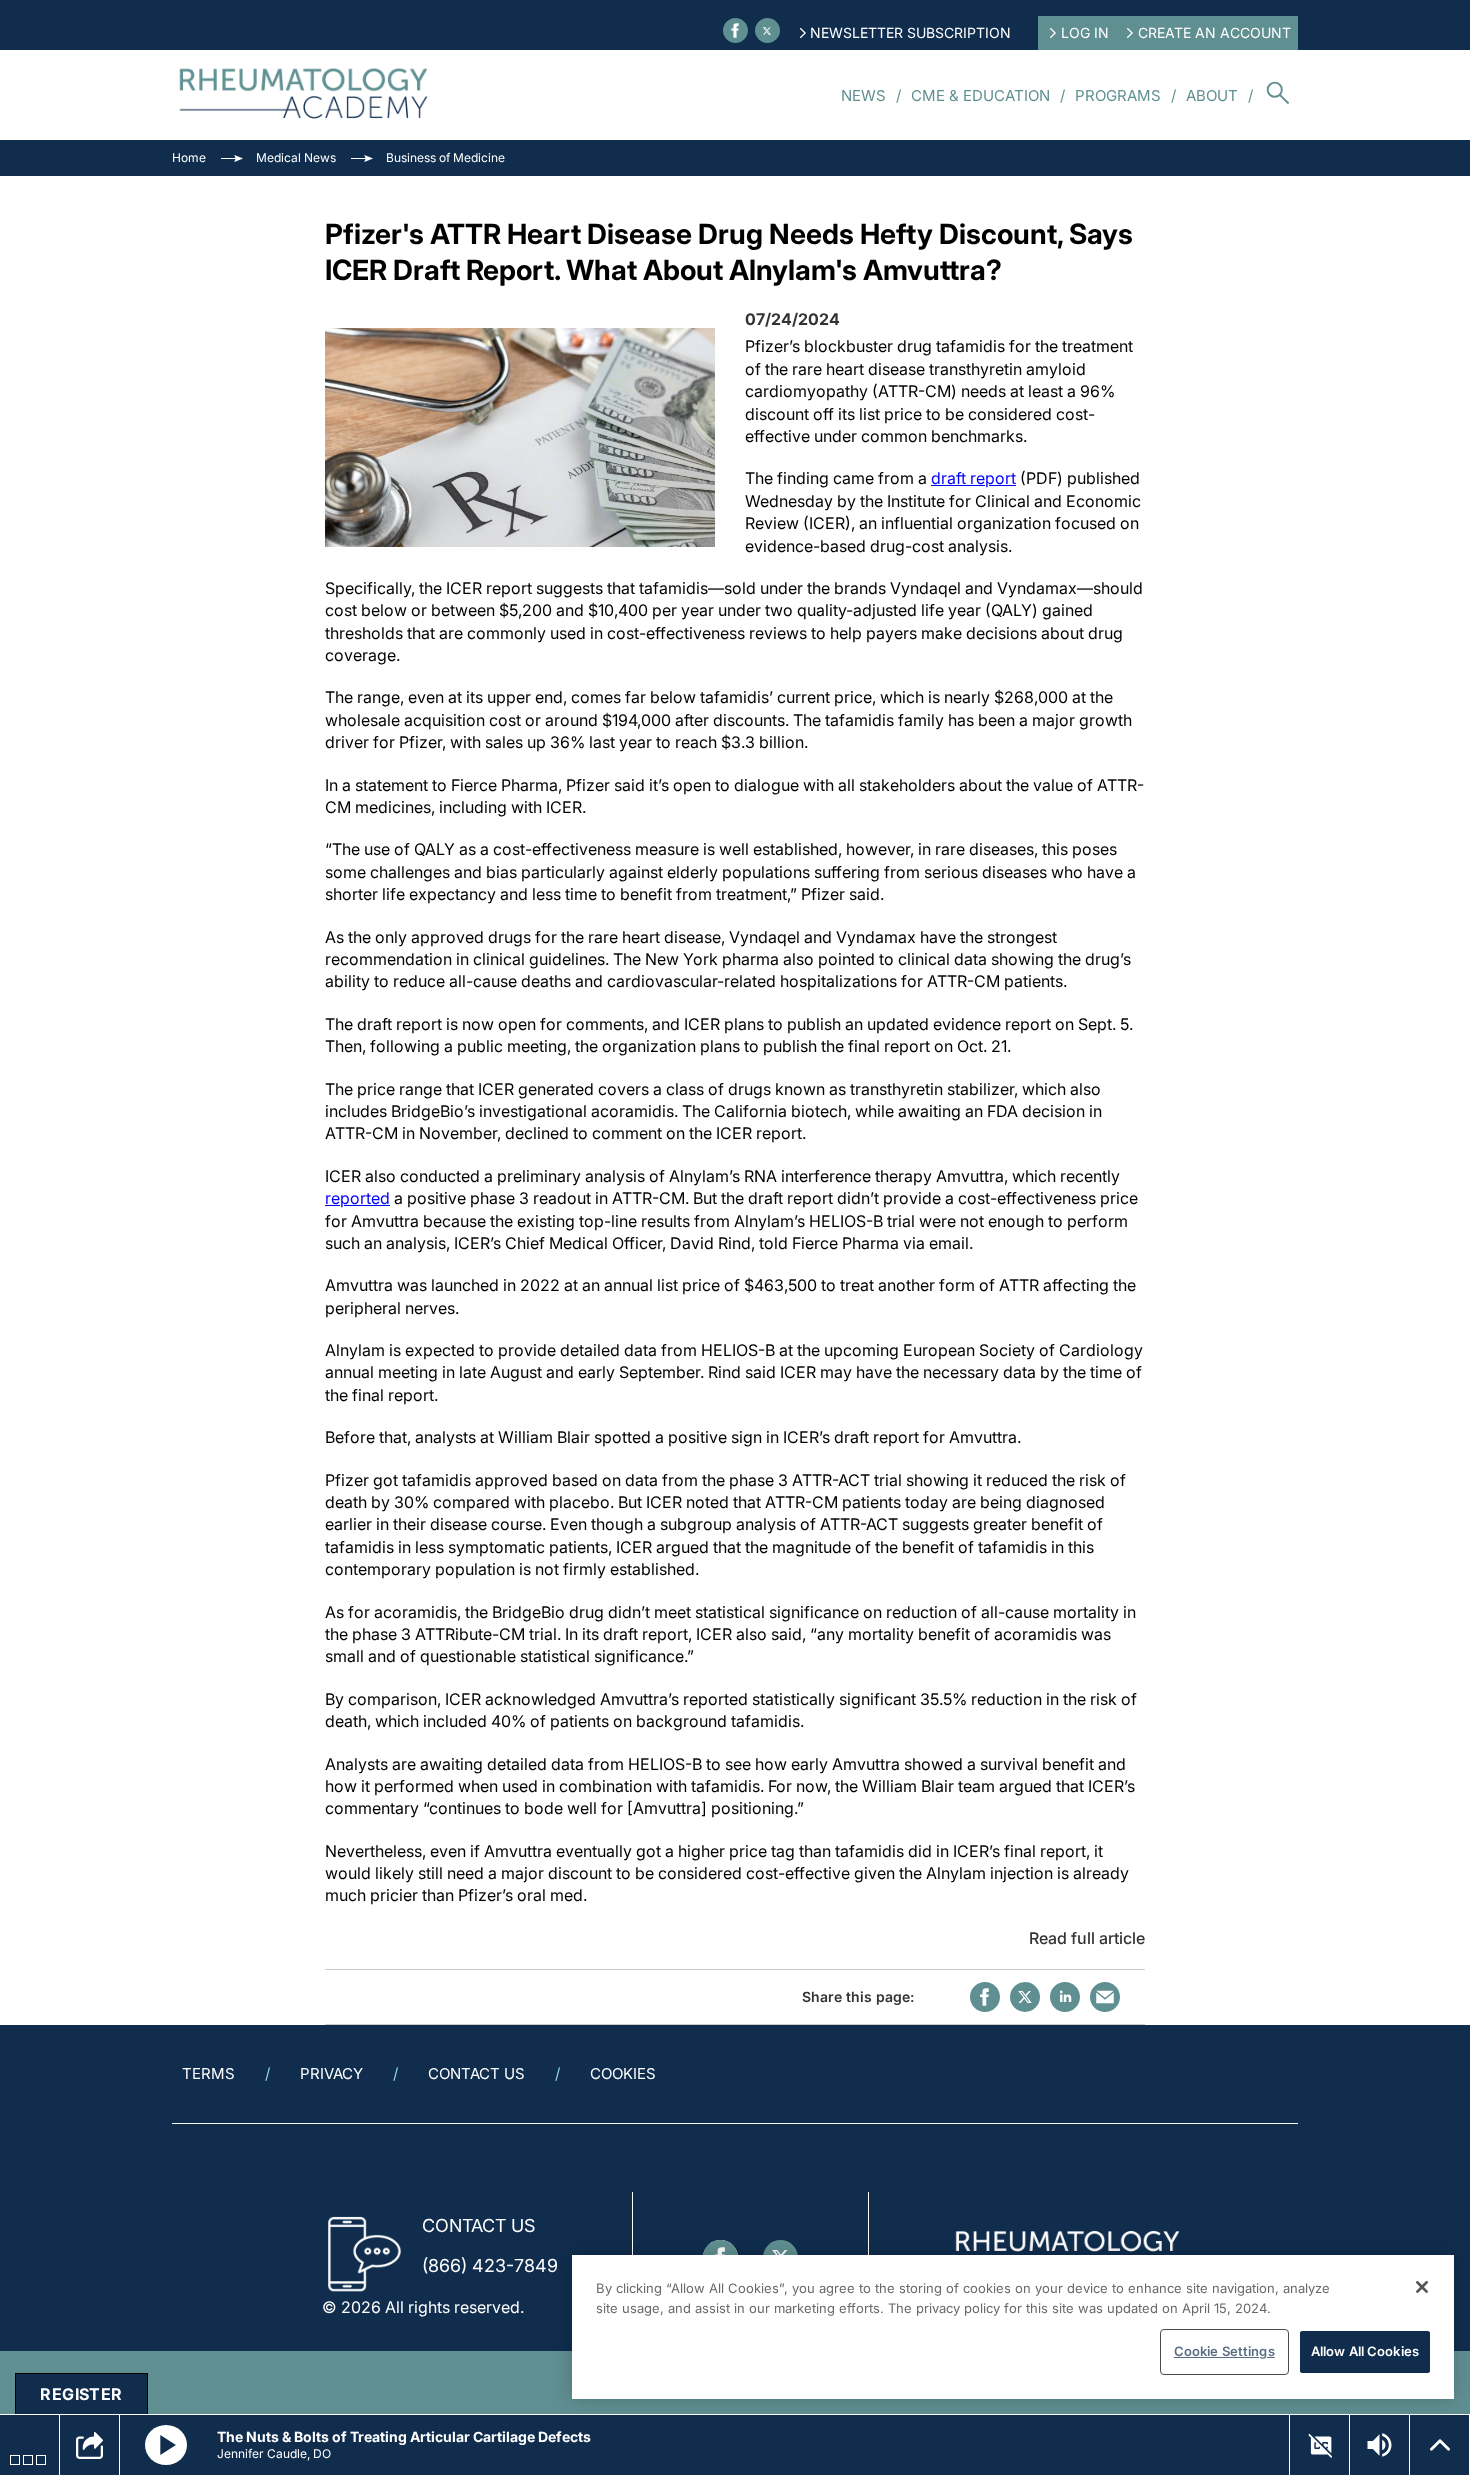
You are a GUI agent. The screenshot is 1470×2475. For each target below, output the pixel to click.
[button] (166, 2445)
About (1212, 95)
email (1105, 1997)
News (863, 95)
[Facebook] (735, 30)
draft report (973, 478)
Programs (1118, 95)
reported (357, 1198)
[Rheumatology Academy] (304, 95)
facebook (985, 1997)
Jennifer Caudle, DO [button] (274, 2453)
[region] (1013, 2327)
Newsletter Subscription (910, 32)
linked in (1065, 1997)
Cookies (623, 2073)
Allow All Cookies (1365, 2351)
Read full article (1087, 1938)
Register (81, 2394)
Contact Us (476, 2073)
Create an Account (1214, 32)
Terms (208, 2073)
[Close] (1422, 2287)
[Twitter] (767, 30)
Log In (1085, 32)
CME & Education (980, 95)
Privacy (331, 2073)
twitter (1025, 1997)
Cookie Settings (1224, 2351)
